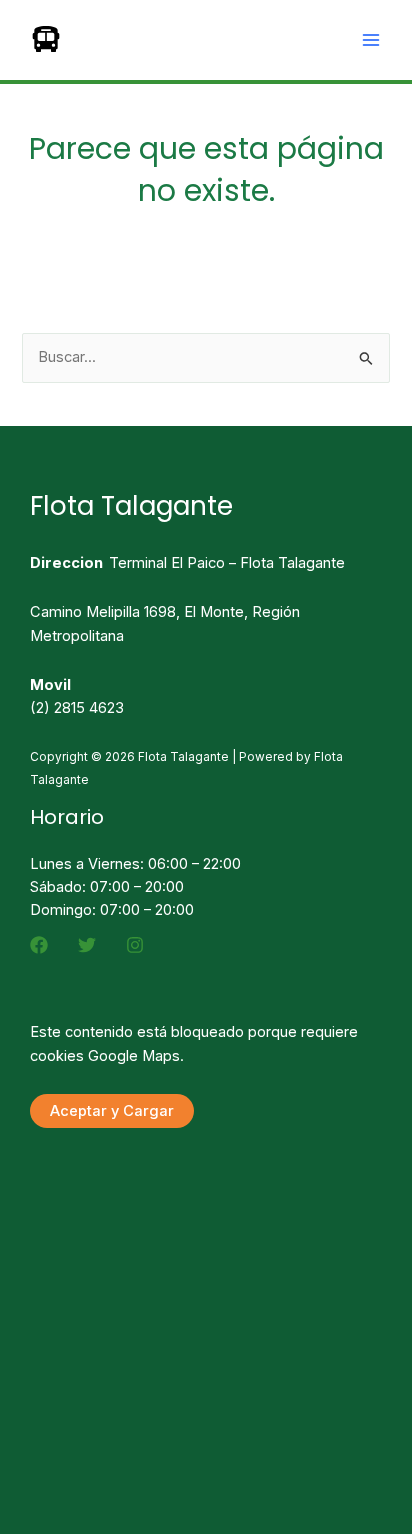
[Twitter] (87, 945)
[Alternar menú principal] (371, 40)
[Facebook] (39, 945)
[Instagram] (135, 945)
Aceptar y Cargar (112, 1111)
